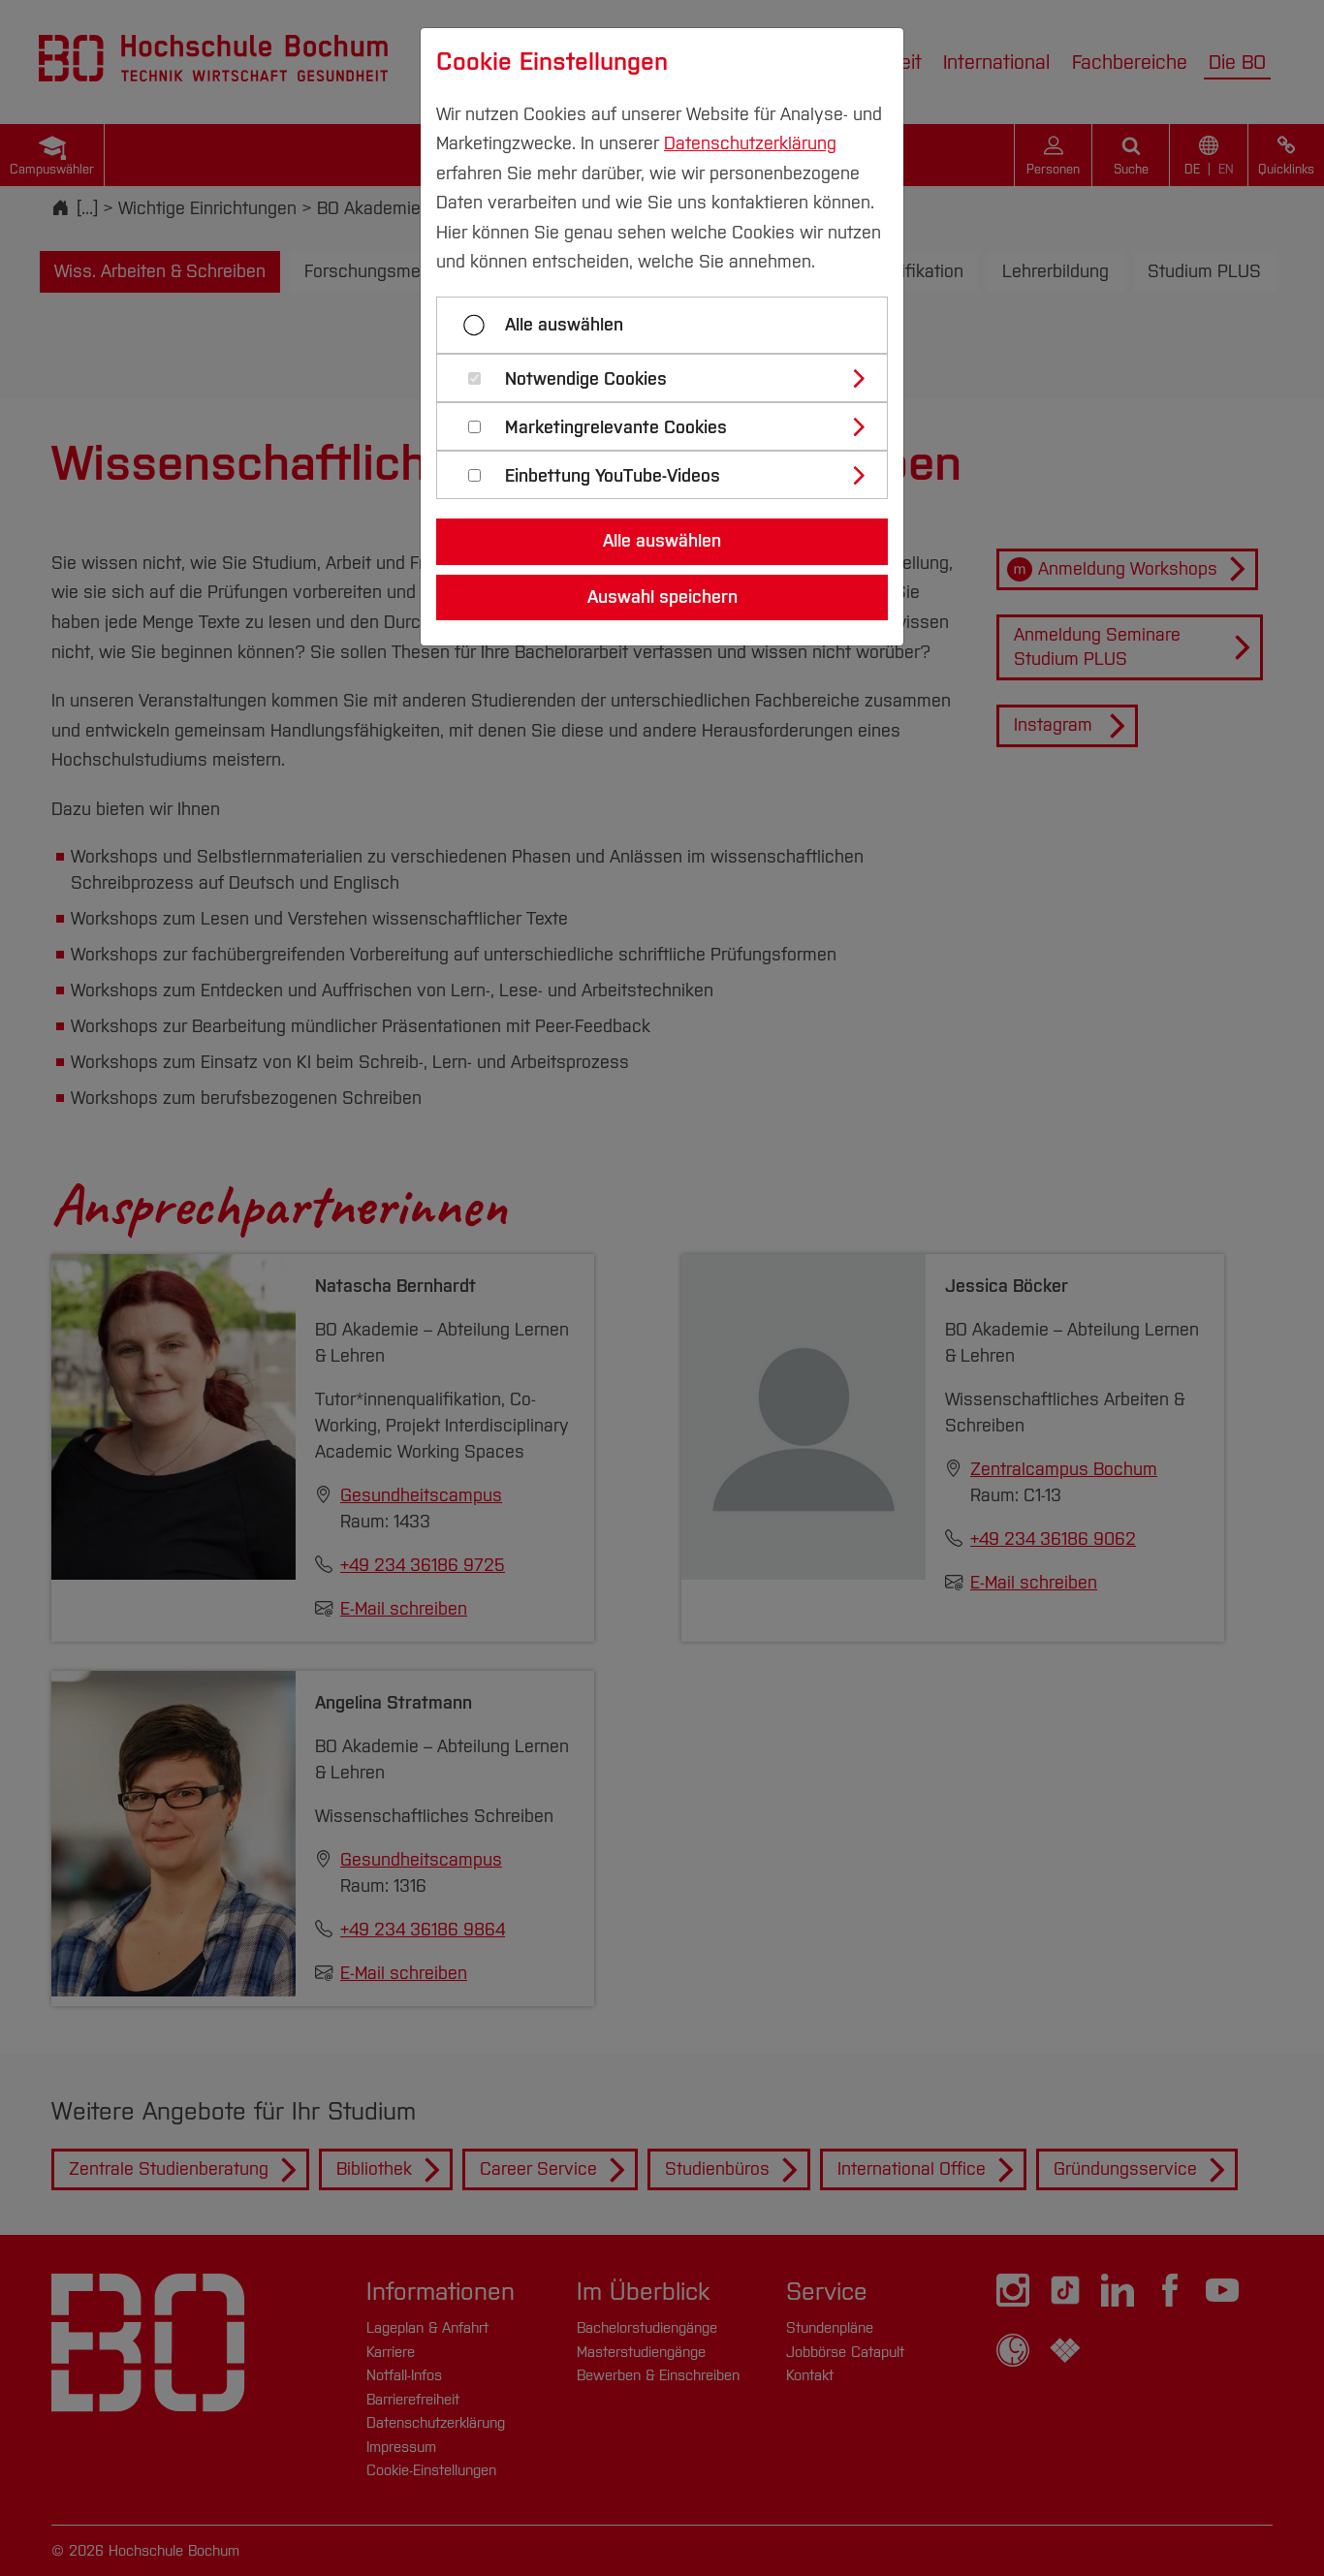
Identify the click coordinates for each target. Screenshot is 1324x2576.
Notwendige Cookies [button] (586, 379)
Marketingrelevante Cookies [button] (616, 428)
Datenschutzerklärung (750, 143)
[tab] (670, 378)
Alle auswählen (564, 325)
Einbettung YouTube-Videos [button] (613, 476)
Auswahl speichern (662, 597)
